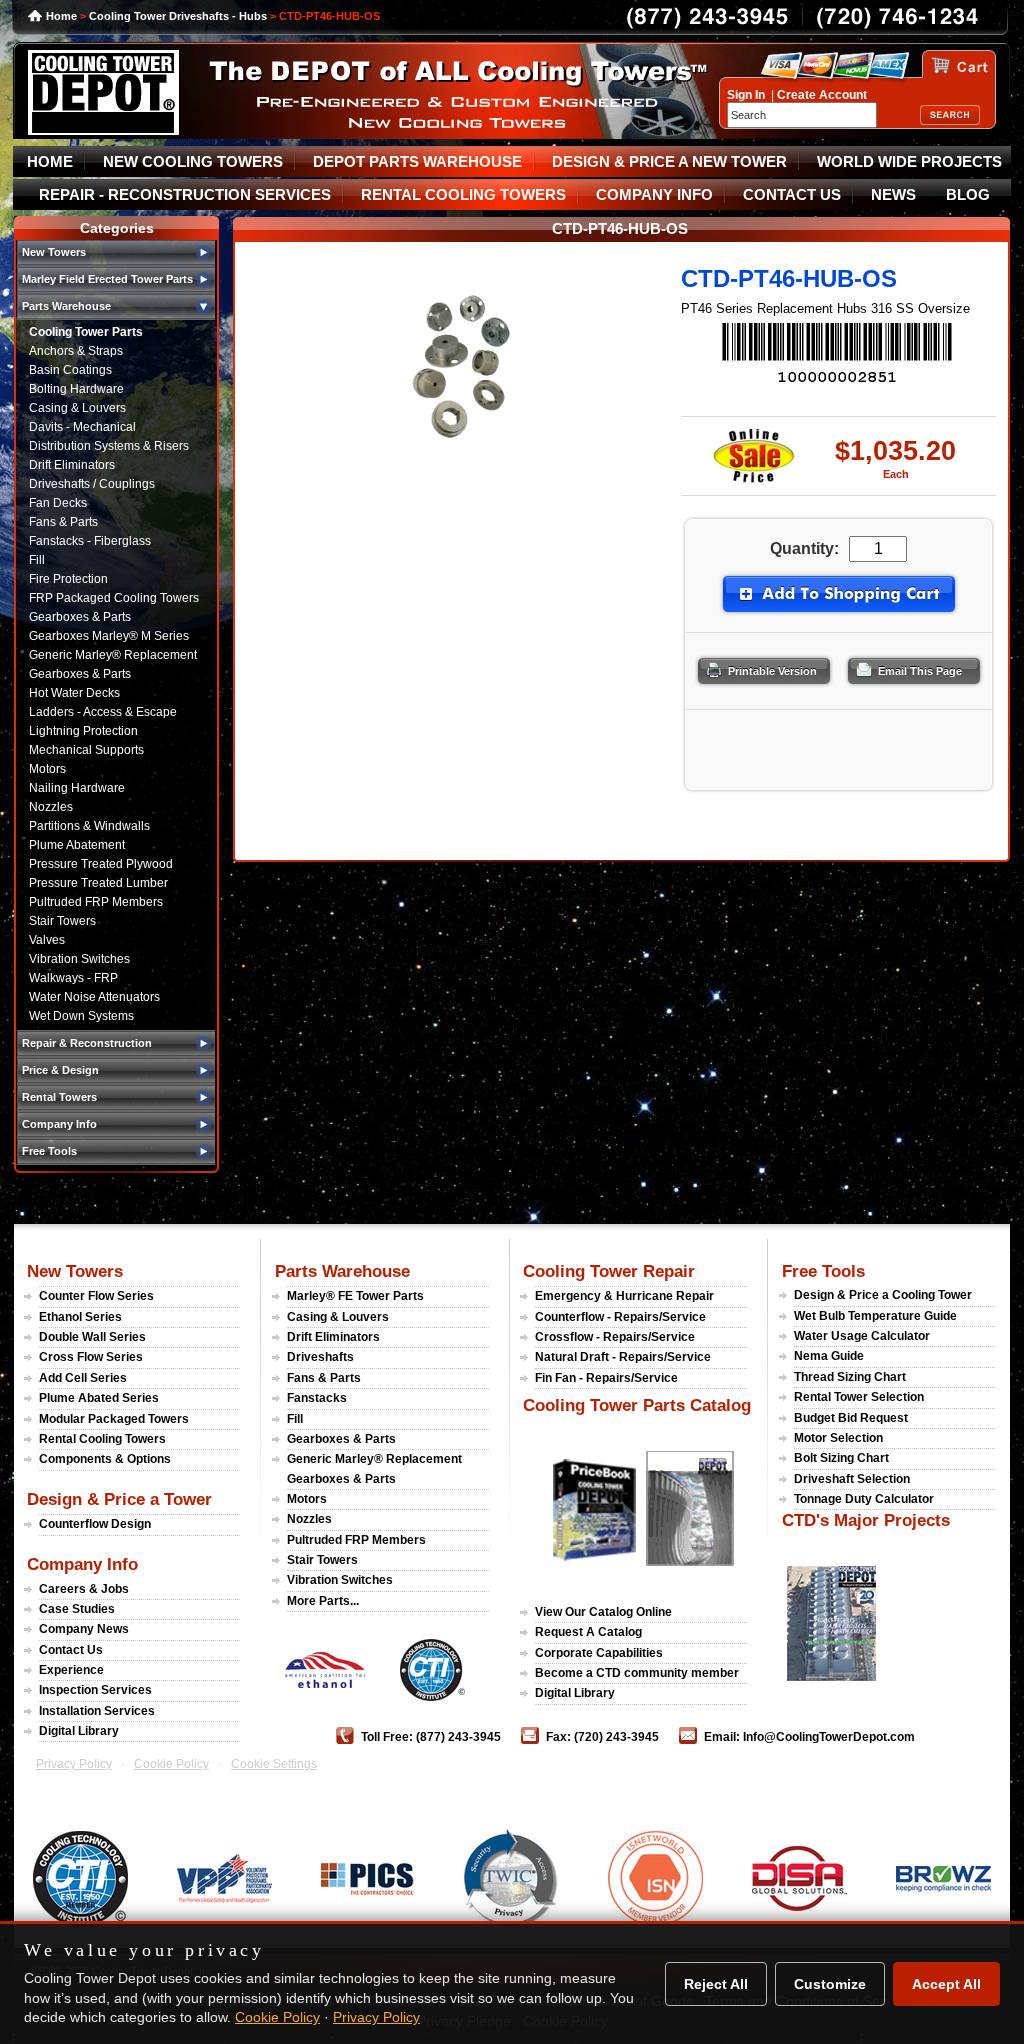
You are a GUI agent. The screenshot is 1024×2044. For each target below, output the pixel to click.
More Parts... (323, 1601)
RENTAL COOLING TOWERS (463, 195)
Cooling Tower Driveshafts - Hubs (178, 16)
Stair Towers (62, 921)
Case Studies (77, 1609)
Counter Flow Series (96, 1296)
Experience (71, 1670)
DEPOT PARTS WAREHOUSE (417, 162)
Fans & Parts (63, 522)
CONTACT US (792, 195)
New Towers (75, 1271)
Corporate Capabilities (599, 1653)
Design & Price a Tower (119, 1499)
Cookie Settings (274, 1764)
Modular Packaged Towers (114, 1419)
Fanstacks (317, 1398)
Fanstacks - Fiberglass (90, 541)
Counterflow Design (95, 1524)
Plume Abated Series (99, 1398)
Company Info (82, 1564)
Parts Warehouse (342, 1271)
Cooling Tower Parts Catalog (637, 1405)
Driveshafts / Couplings (92, 484)
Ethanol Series (80, 1317)
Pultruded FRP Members (96, 902)
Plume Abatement (77, 845)
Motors (47, 769)
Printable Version (772, 671)
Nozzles (51, 807)
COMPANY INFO (654, 195)
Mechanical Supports (86, 750)
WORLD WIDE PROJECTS (909, 162)
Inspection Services (95, 1690)
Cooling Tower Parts (86, 332)
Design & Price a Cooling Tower (883, 1295)
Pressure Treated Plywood (101, 864)
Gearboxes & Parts (80, 617)
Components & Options (105, 1459)
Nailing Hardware (77, 788)
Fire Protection (68, 579)
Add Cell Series (83, 1378)
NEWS (893, 195)
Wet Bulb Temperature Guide (875, 1316)
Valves (47, 940)
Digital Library (79, 1731)
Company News (84, 1629)
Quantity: (804, 548)
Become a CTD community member (637, 1673)
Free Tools (823, 1271)
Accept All (946, 1984)
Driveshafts (320, 1357)
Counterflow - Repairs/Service (620, 1317)
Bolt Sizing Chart (841, 1458)
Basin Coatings (70, 370)
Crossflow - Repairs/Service (615, 1337)
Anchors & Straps (76, 351)
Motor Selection (838, 1438)
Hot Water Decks (74, 693)
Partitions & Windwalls (89, 826)
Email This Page (920, 671)
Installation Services (97, 1711)
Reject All (716, 1984)
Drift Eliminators (72, 465)
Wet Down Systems (81, 1016)
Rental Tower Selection (859, 1397)
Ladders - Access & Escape (103, 712)
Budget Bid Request (851, 1418)
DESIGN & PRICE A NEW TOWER (669, 162)
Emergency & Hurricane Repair (624, 1296)
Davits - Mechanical (82, 427)
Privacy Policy (74, 1764)
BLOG (968, 195)
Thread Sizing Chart (850, 1377)
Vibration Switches (79, 959)
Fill (37, 560)
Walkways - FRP (73, 978)
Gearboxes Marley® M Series (109, 636)
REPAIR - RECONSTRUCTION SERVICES (185, 195)
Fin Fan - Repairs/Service (606, 1378)
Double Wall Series (92, 1337)
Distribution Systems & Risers (109, 446)
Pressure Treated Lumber (98, 883)
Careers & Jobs (84, 1589)
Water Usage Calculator (862, 1336)
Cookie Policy (171, 1764)
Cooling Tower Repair (609, 1271)
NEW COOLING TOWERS (193, 162)
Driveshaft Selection (852, 1479)
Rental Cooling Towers (102, 1439)
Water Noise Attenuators (94, 997)
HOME (50, 162)
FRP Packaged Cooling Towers (114, 598)
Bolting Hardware (76, 389)
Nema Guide (829, 1356)
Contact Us (71, 1650)
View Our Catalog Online (603, 1612)
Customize (830, 1984)
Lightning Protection (83, 731)
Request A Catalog (588, 1632)
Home (61, 16)
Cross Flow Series (91, 1357)
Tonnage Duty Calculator (864, 1499)
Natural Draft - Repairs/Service (623, 1357)
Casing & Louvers (77, 408)
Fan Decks (58, 503)
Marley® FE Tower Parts (355, 1296)
